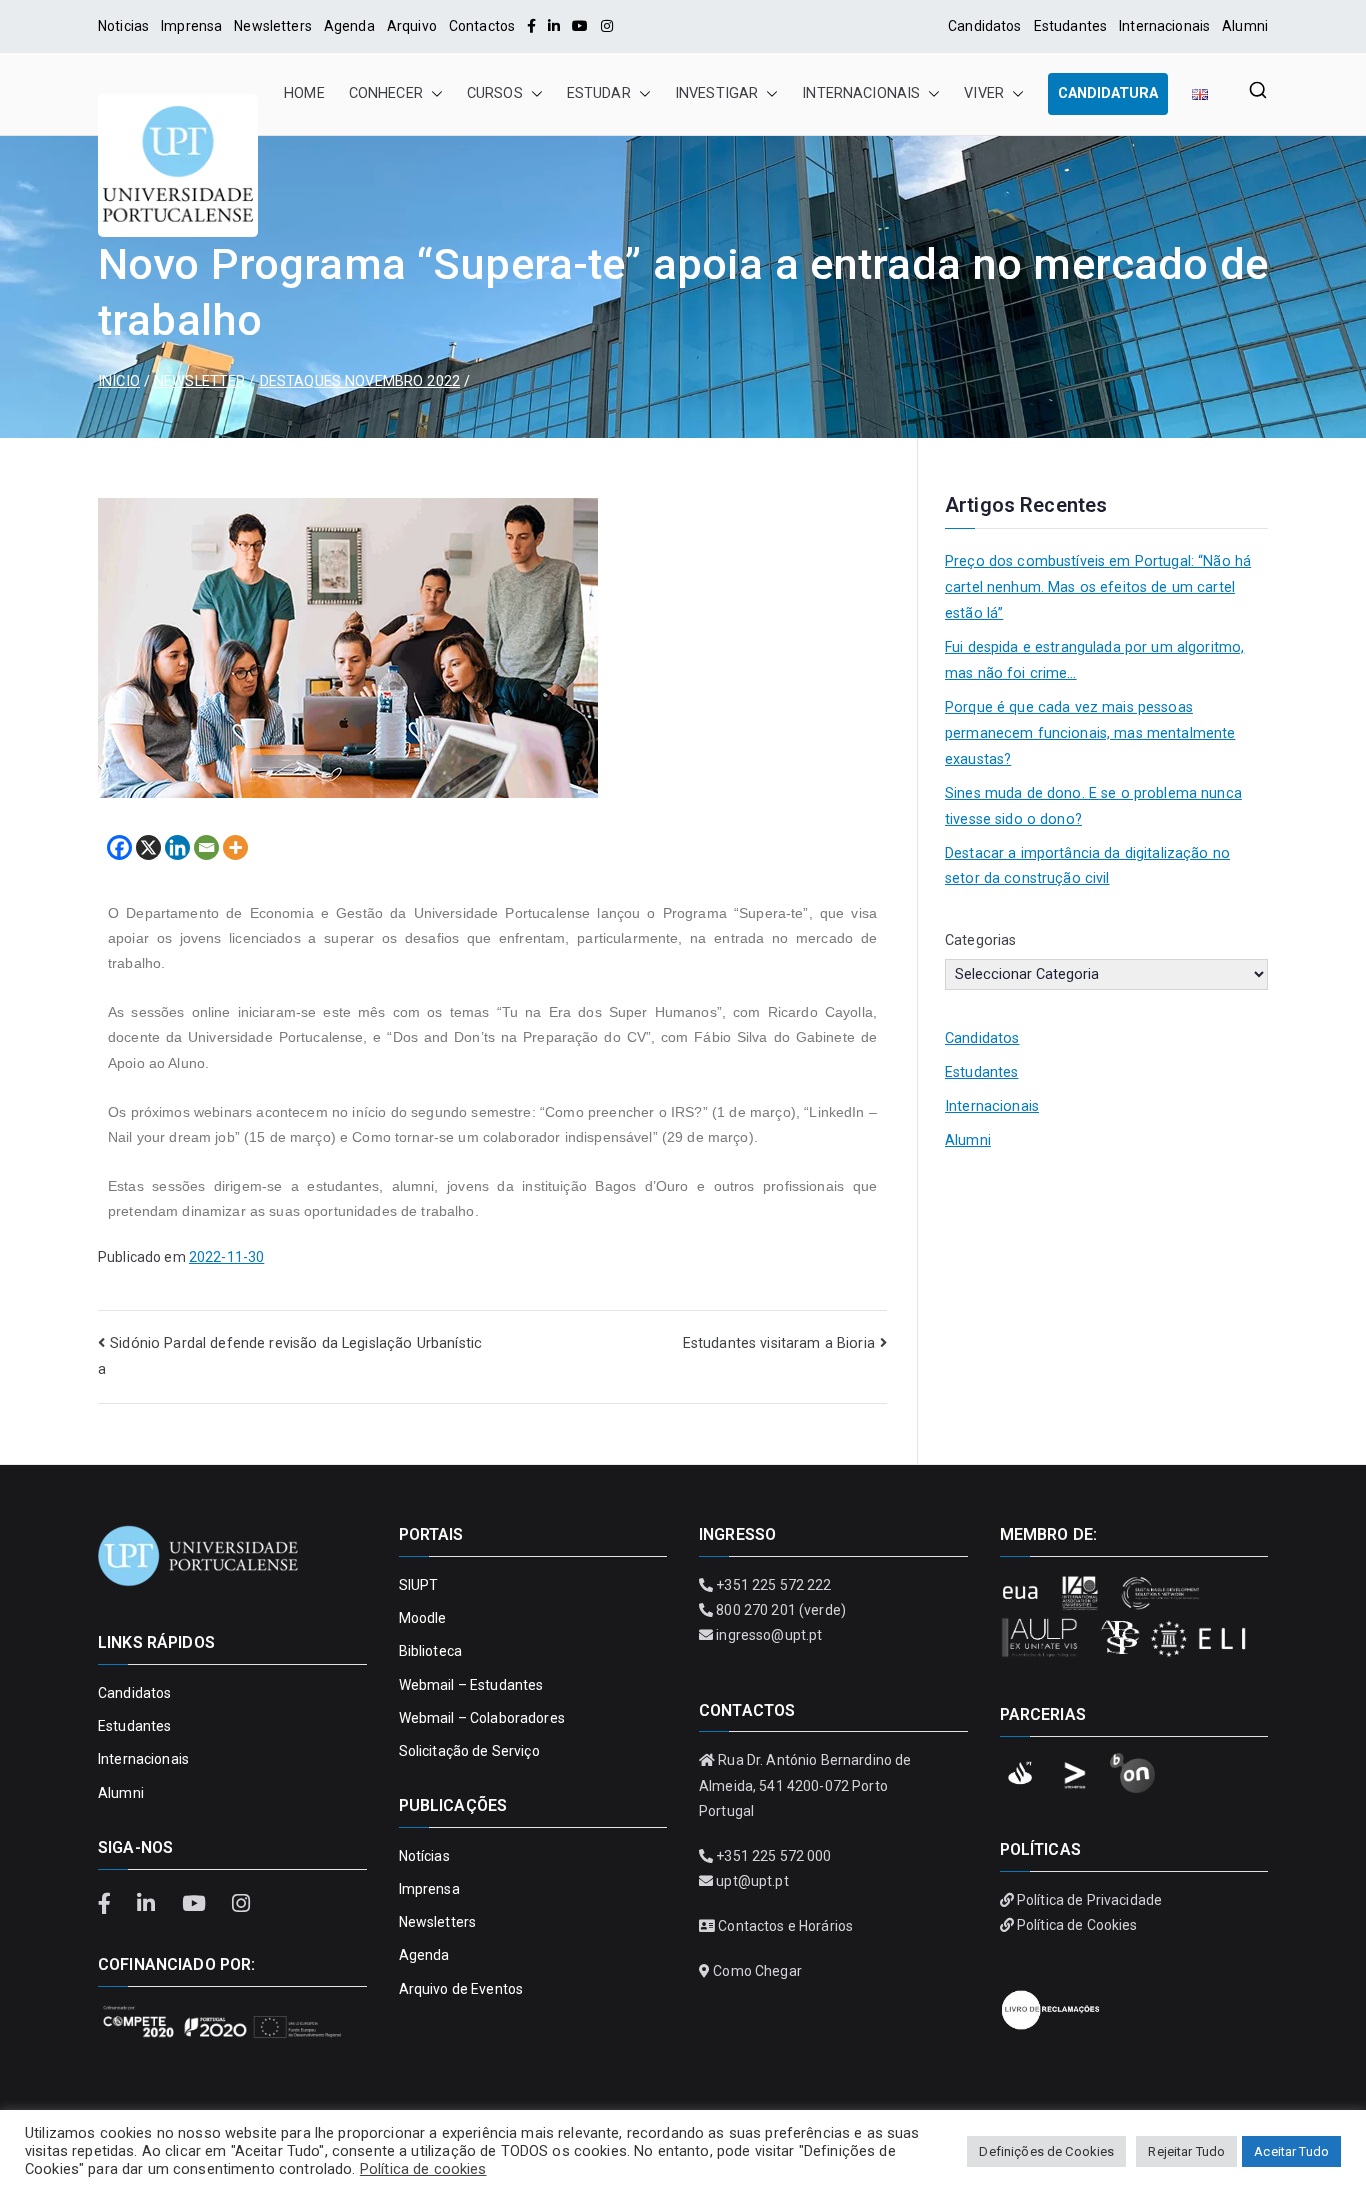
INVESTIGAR (716, 93)
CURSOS (495, 93)
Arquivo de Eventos (461, 1989)
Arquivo (412, 26)
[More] (235, 847)
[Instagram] (607, 26)
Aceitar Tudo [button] (1291, 2151)
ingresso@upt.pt (769, 1635)
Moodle (423, 1618)
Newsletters (273, 26)
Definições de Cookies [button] (1046, 2151)
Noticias (123, 26)
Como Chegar (757, 1971)
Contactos (482, 26)
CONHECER (386, 93)
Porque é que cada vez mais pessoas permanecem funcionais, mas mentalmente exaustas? (1090, 733)
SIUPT (419, 1585)
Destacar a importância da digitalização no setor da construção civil (1087, 866)
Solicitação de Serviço (469, 1751)
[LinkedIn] (554, 26)
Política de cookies (423, 2169)
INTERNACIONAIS (861, 93)
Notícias (424, 1856)
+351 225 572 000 (773, 1856)
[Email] (206, 847)
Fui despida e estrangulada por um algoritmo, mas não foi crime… (1094, 660)
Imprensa (191, 26)
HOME (304, 93)
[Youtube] (580, 26)
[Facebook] (531, 26)
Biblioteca (430, 1651)
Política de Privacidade (1089, 1900)
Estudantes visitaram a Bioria (779, 1343)
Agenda (349, 26)
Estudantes (1070, 26)
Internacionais (1164, 26)
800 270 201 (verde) (781, 1610)
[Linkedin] (177, 847)
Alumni (1245, 26)
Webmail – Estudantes (471, 1685)
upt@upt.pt (752, 1881)
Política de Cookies (1077, 1925)
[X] (148, 847)
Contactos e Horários (785, 1926)
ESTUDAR (599, 93)
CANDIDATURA (1108, 93)
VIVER (984, 93)
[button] (433, 94)
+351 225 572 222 (773, 1585)
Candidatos (984, 26)
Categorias (980, 940)
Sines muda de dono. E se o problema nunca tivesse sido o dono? (1093, 806)
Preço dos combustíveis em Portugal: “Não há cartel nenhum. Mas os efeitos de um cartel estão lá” (1098, 587)
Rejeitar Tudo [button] (1186, 2151)
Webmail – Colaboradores (482, 1718)
